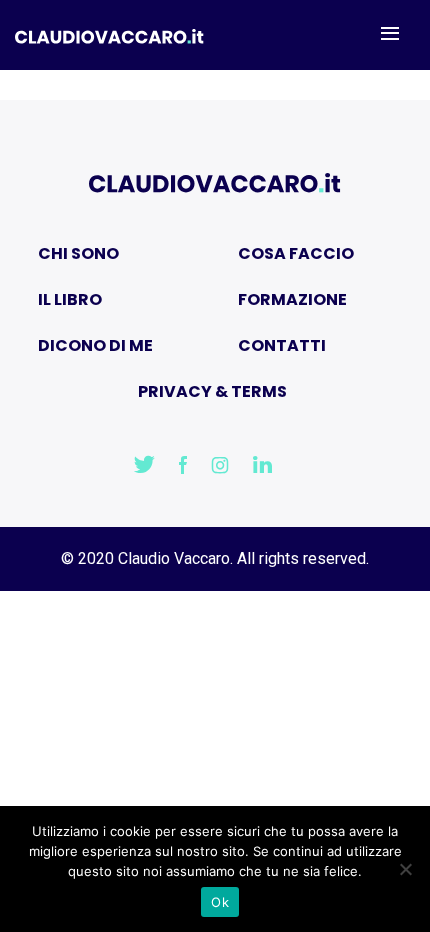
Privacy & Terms (212, 391)
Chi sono (78, 253)
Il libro (70, 299)
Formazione (292, 299)
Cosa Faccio (296, 253)
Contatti (282, 345)
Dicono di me (95, 345)
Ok (220, 902)
